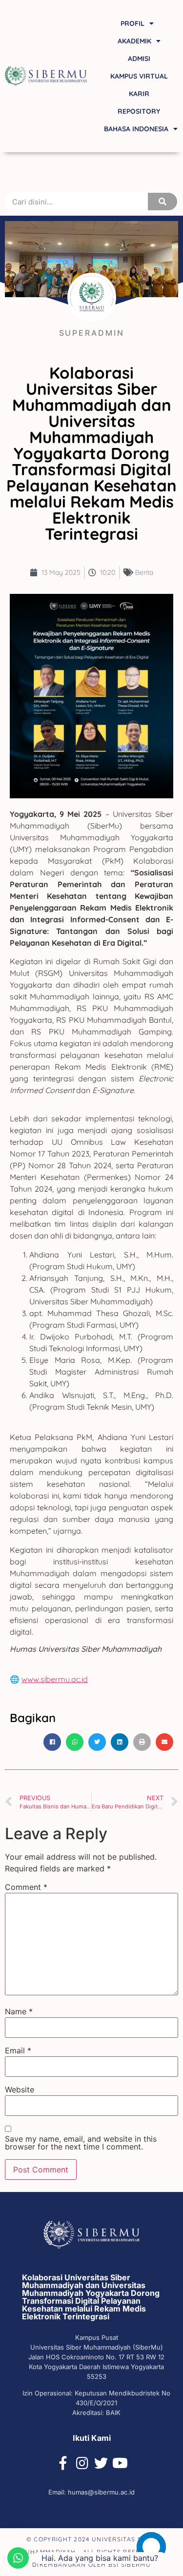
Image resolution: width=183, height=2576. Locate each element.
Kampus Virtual (139, 76)
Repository (139, 111)
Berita (144, 572)
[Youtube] (120, 2463)
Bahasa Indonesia (136, 129)
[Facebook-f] (63, 2463)
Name (19, 2011)
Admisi (139, 59)
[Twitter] (101, 2463)
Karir (139, 94)
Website (20, 2089)
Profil (132, 23)
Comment (26, 1887)
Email (18, 2050)
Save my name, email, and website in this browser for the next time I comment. (81, 2143)
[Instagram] (82, 2463)
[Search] (163, 202)
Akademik (134, 41)
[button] (52, 1742)
